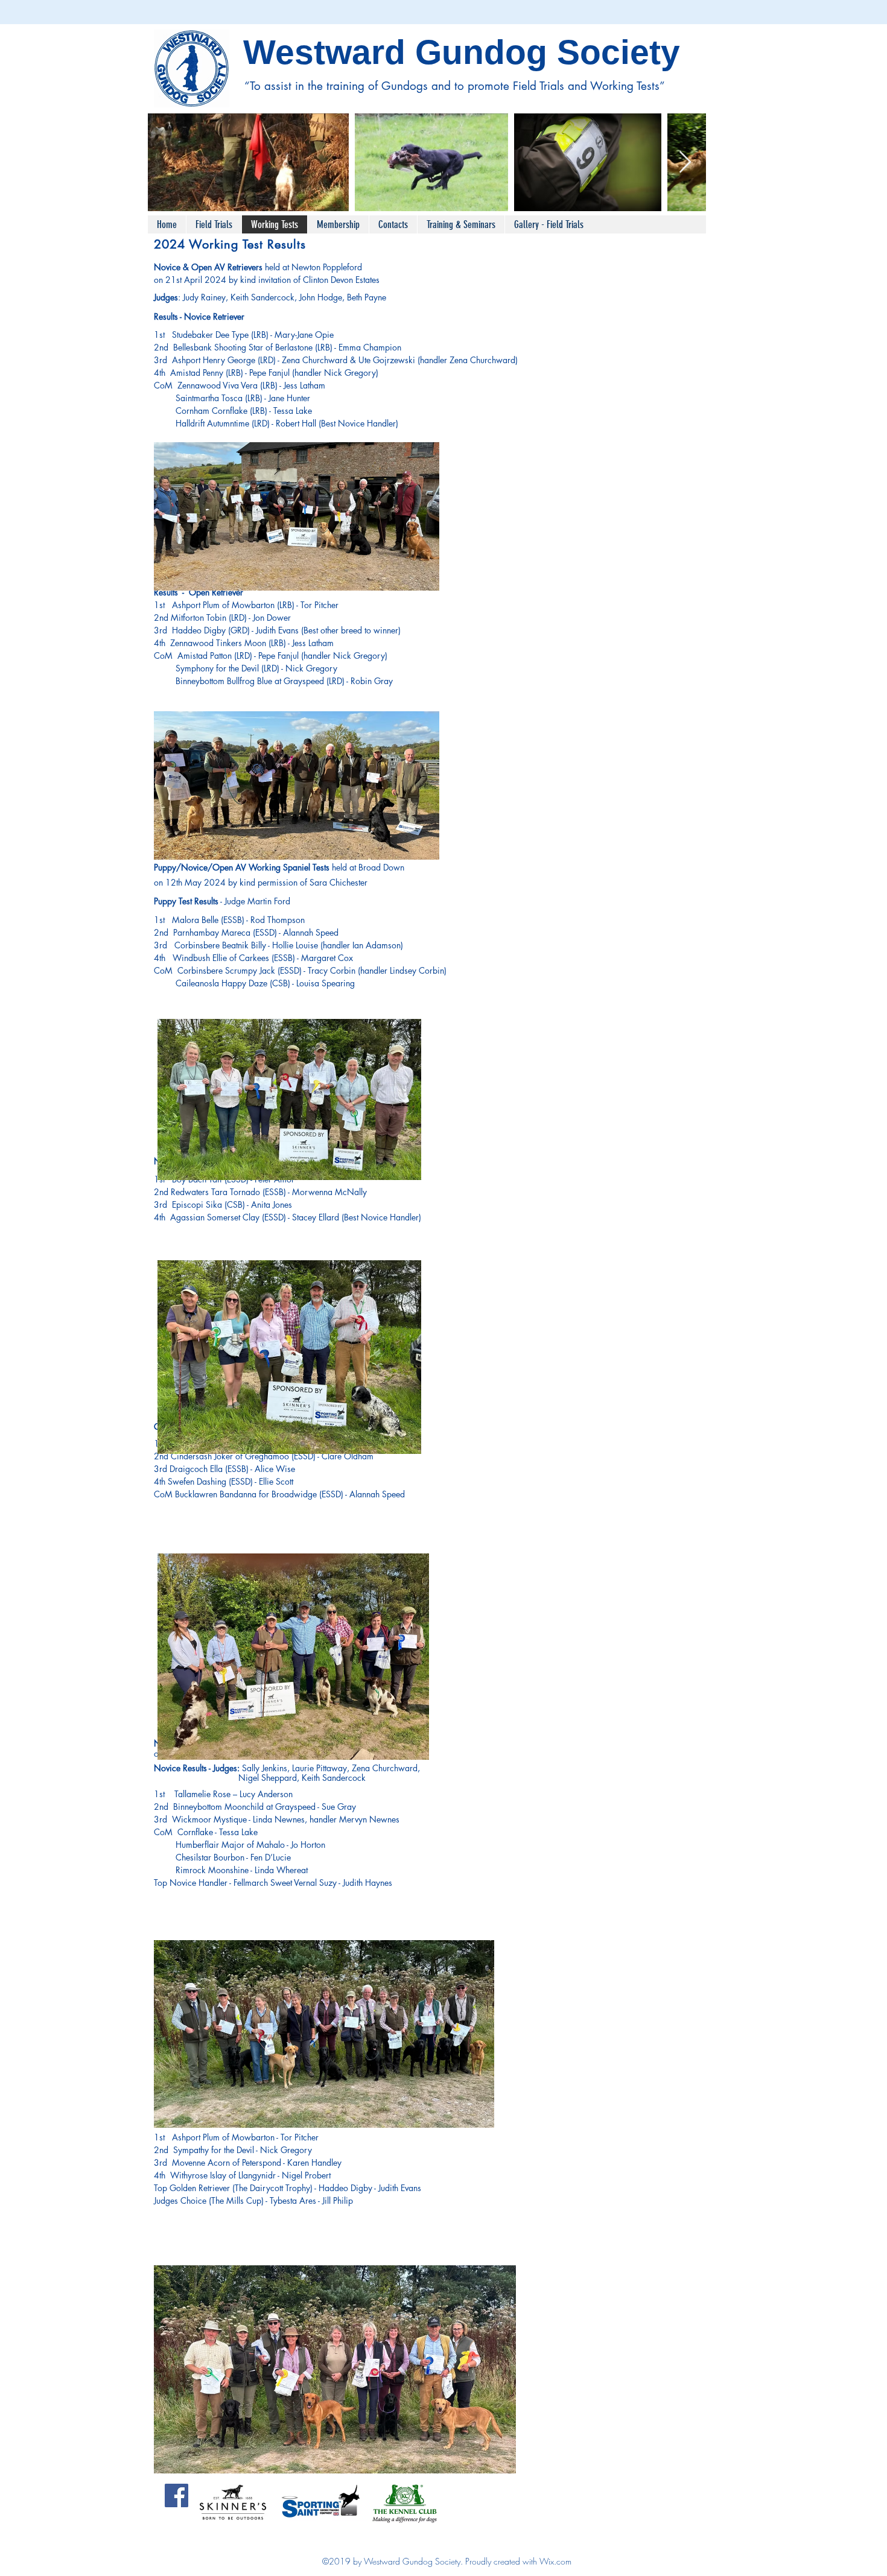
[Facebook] (176, 2495)
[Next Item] (685, 163)
